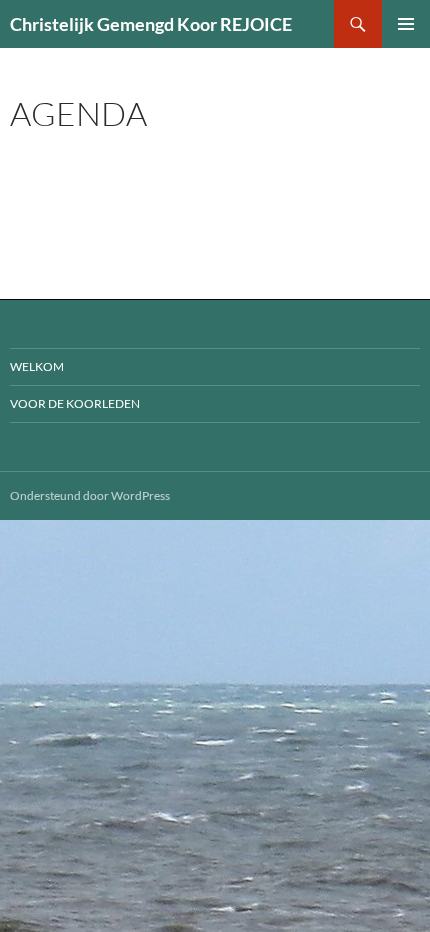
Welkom (37, 366)
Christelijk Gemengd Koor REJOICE (151, 24)
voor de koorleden (75, 403)
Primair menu (406, 24)
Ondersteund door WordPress (90, 495)
